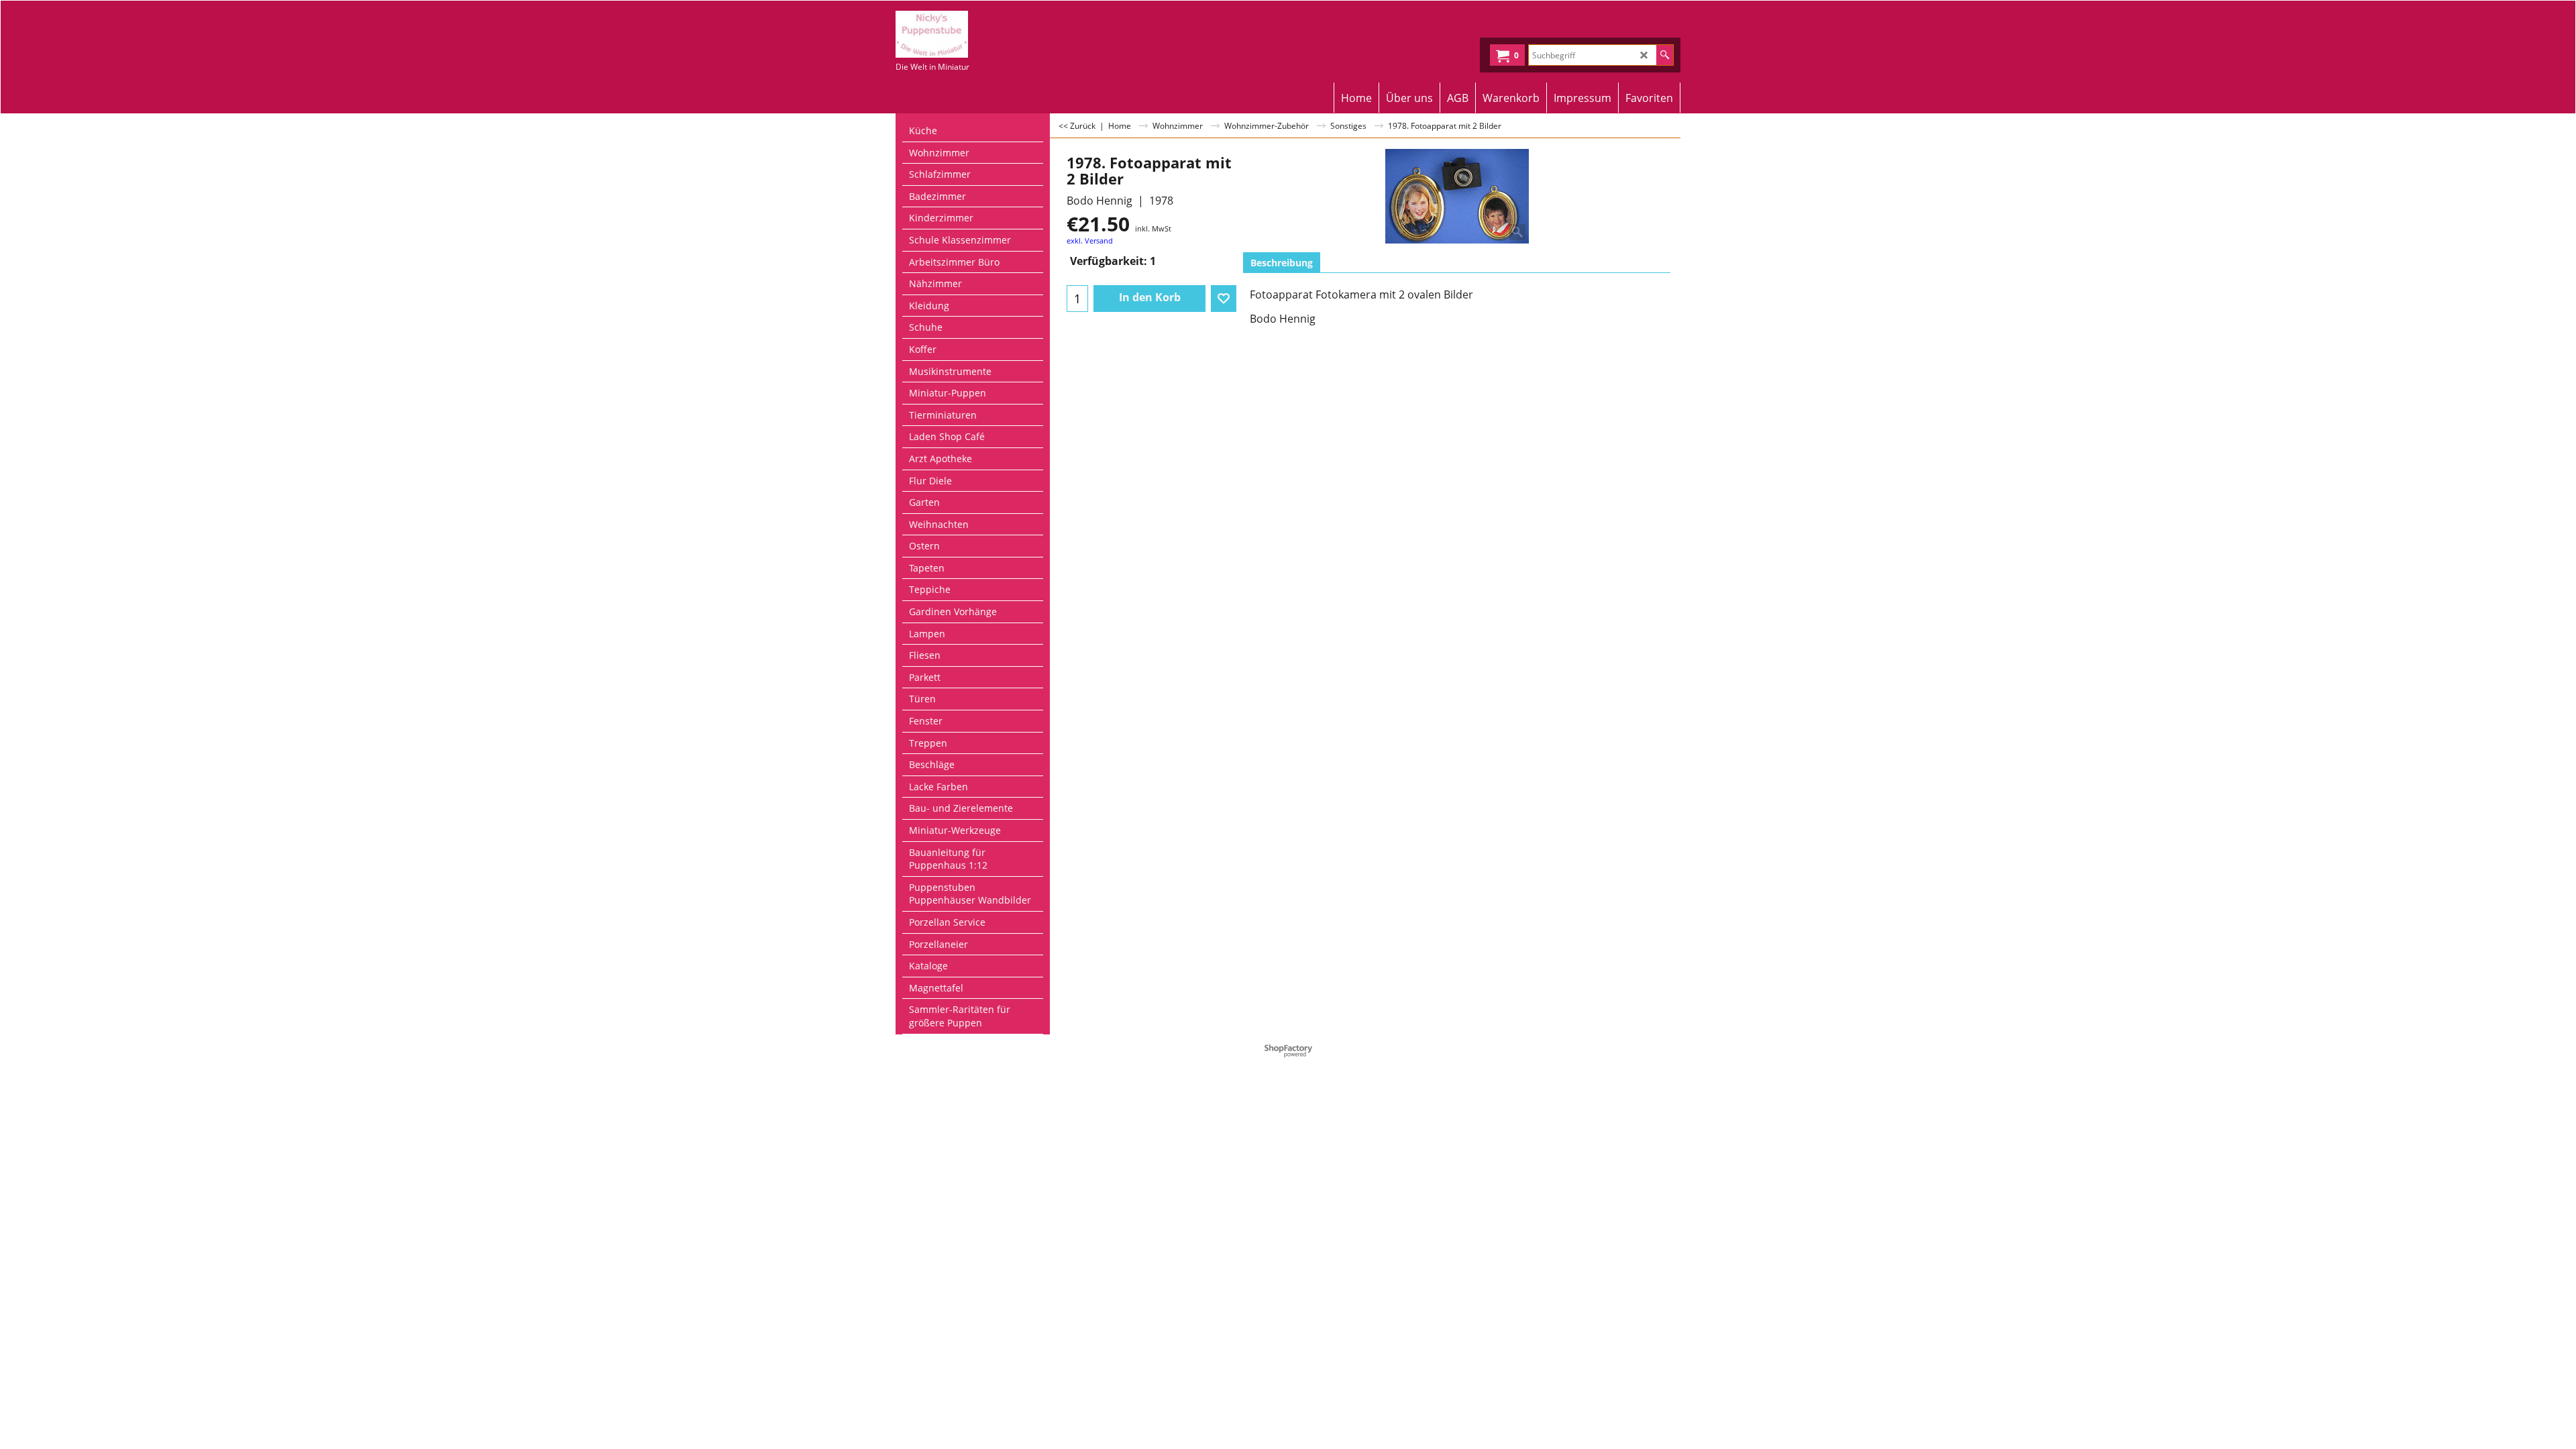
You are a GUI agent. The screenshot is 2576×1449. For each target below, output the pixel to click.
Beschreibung (1282, 263)
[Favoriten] (1224, 299)
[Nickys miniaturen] (1013, 34)
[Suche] (1665, 55)
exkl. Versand (1090, 240)
